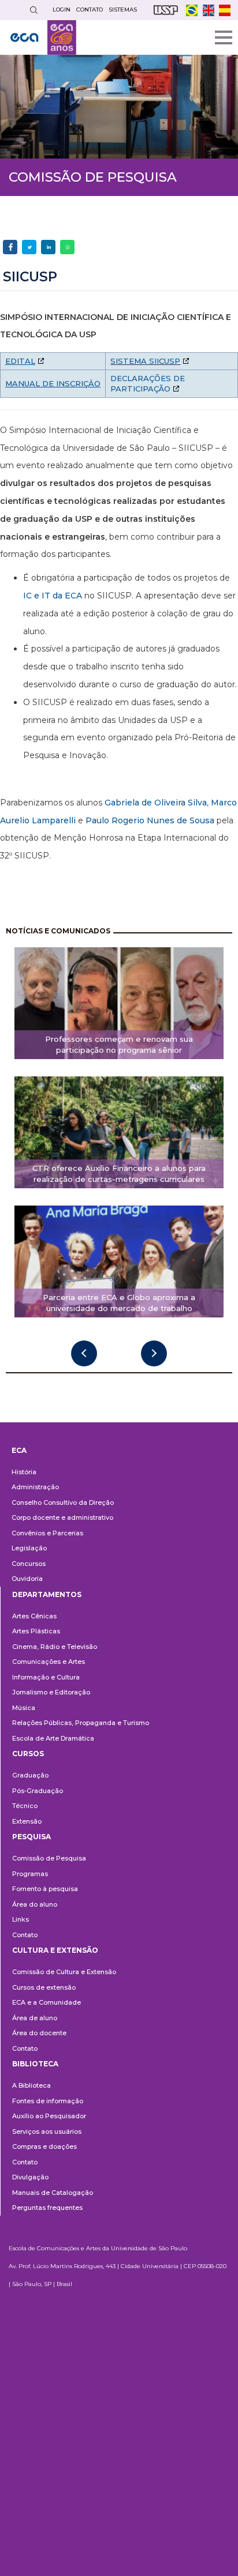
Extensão (27, 1821)
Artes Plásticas (36, 1631)
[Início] (43, 37)
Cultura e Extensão (55, 1950)
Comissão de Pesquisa (49, 1858)
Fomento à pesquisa (45, 1889)
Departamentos (47, 1594)
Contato (25, 1935)
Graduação (30, 1775)
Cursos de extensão (44, 1987)
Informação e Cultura (46, 1677)
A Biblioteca (31, 2085)
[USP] (166, 10)
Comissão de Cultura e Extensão (64, 1972)
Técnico (25, 1806)
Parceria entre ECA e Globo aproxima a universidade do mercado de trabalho (119, 1303)
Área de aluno (35, 2018)
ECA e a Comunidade (47, 2002)
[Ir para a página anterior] (84, 1353)
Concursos (29, 1564)
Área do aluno (35, 1904)
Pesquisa (31, 1837)
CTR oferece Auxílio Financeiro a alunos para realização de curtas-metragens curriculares (119, 1174)
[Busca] (34, 10)
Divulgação (30, 2177)
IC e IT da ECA (53, 596)
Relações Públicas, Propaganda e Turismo (81, 1723)
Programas (30, 1874)
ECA (19, 1450)
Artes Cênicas (34, 1616)
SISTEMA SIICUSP (145, 361)
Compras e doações (44, 2146)
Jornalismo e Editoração (51, 1692)
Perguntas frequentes (47, 2208)
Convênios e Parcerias (47, 1533)
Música (24, 1708)
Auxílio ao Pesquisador (49, 2116)
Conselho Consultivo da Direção (63, 1502)
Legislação (29, 1548)
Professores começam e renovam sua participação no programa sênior (119, 1044)
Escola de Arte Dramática (53, 1738)
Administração (35, 1487)
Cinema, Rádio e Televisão (55, 1647)
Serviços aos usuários (47, 2131)
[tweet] (29, 247)
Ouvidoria (27, 1579)
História (24, 1472)
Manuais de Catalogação (53, 2193)
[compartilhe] (10, 247)
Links (21, 1919)
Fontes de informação (48, 2101)
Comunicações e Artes (49, 1662)
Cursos (28, 1754)
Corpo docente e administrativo (62, 1517)
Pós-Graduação (38, 1791)
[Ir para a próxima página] (154, 1353)
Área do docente (39, 2033)
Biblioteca (35, 2064)
